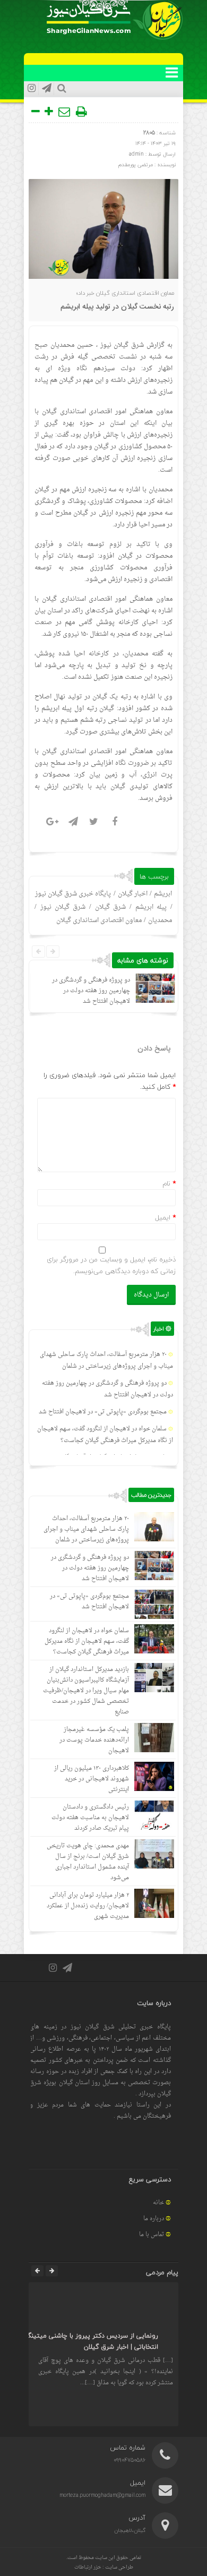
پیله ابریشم (151, 907)
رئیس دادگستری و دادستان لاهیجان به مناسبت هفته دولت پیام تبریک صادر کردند (90, 1818)
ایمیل (163, 1217)
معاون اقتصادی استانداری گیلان (99, 920)
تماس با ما (152, 2235)
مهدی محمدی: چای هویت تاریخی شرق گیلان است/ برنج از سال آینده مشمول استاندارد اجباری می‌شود (88, 1862)
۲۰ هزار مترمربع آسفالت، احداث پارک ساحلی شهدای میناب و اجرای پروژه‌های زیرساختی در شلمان (106, 1360)
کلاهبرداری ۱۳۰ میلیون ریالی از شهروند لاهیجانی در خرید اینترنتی (92, 1779)
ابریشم (163, 894)
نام (166, 1183)
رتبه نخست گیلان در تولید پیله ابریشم (117, 307)
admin (136, 154)
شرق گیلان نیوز (122, 345)
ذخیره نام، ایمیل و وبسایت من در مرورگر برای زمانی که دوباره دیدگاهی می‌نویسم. (111, 1265)
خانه (158, 2203)
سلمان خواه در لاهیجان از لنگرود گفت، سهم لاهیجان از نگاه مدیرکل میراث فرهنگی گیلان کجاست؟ (105, 1435)
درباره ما (154, 2219)
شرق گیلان (110, 907)
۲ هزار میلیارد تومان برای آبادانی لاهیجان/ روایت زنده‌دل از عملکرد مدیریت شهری (88, 1906)
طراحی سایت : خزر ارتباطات (104, 2567)
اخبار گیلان (133, 894)
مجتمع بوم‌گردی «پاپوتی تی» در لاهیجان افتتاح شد (103, 1412)
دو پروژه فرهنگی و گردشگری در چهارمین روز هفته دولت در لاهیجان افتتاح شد (91, 991)
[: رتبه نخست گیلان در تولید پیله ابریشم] (65, 112)
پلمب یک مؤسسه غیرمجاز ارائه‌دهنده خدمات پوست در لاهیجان (94, 1740)
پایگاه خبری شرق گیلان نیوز (73, 894)
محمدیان (160, 920)
